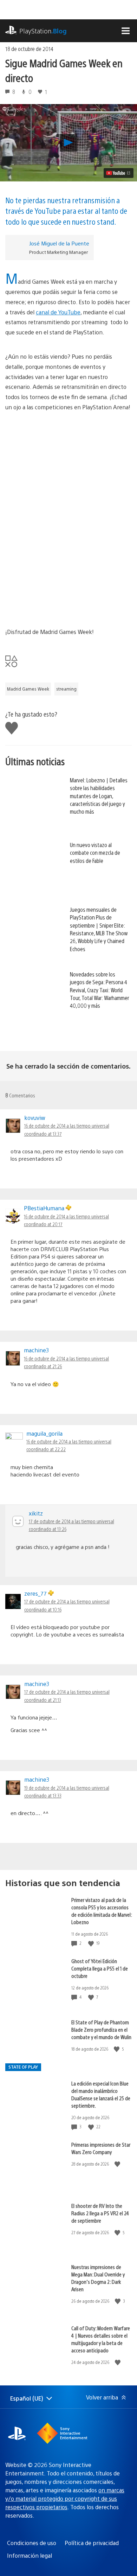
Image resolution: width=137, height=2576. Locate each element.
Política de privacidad (92, 2543)
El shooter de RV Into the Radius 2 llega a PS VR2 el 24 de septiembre (100, 2213)
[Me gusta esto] (92, 1943)
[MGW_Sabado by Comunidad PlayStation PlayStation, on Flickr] (68, 520)
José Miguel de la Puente (59, 243)
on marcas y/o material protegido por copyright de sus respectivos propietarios (65, 2498)
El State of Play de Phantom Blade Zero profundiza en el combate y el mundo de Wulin (101, 2029)
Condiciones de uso (32, 2543)
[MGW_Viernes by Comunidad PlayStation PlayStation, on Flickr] (68, 453)
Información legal (30, 2555)
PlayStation (43, 31)
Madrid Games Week (28, 689)
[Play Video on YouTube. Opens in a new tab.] (119, 173)
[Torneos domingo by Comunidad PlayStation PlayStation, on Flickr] (68, 587)
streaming (66, 689)
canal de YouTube (58, 312)
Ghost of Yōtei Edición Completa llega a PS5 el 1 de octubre (100, 1968)
